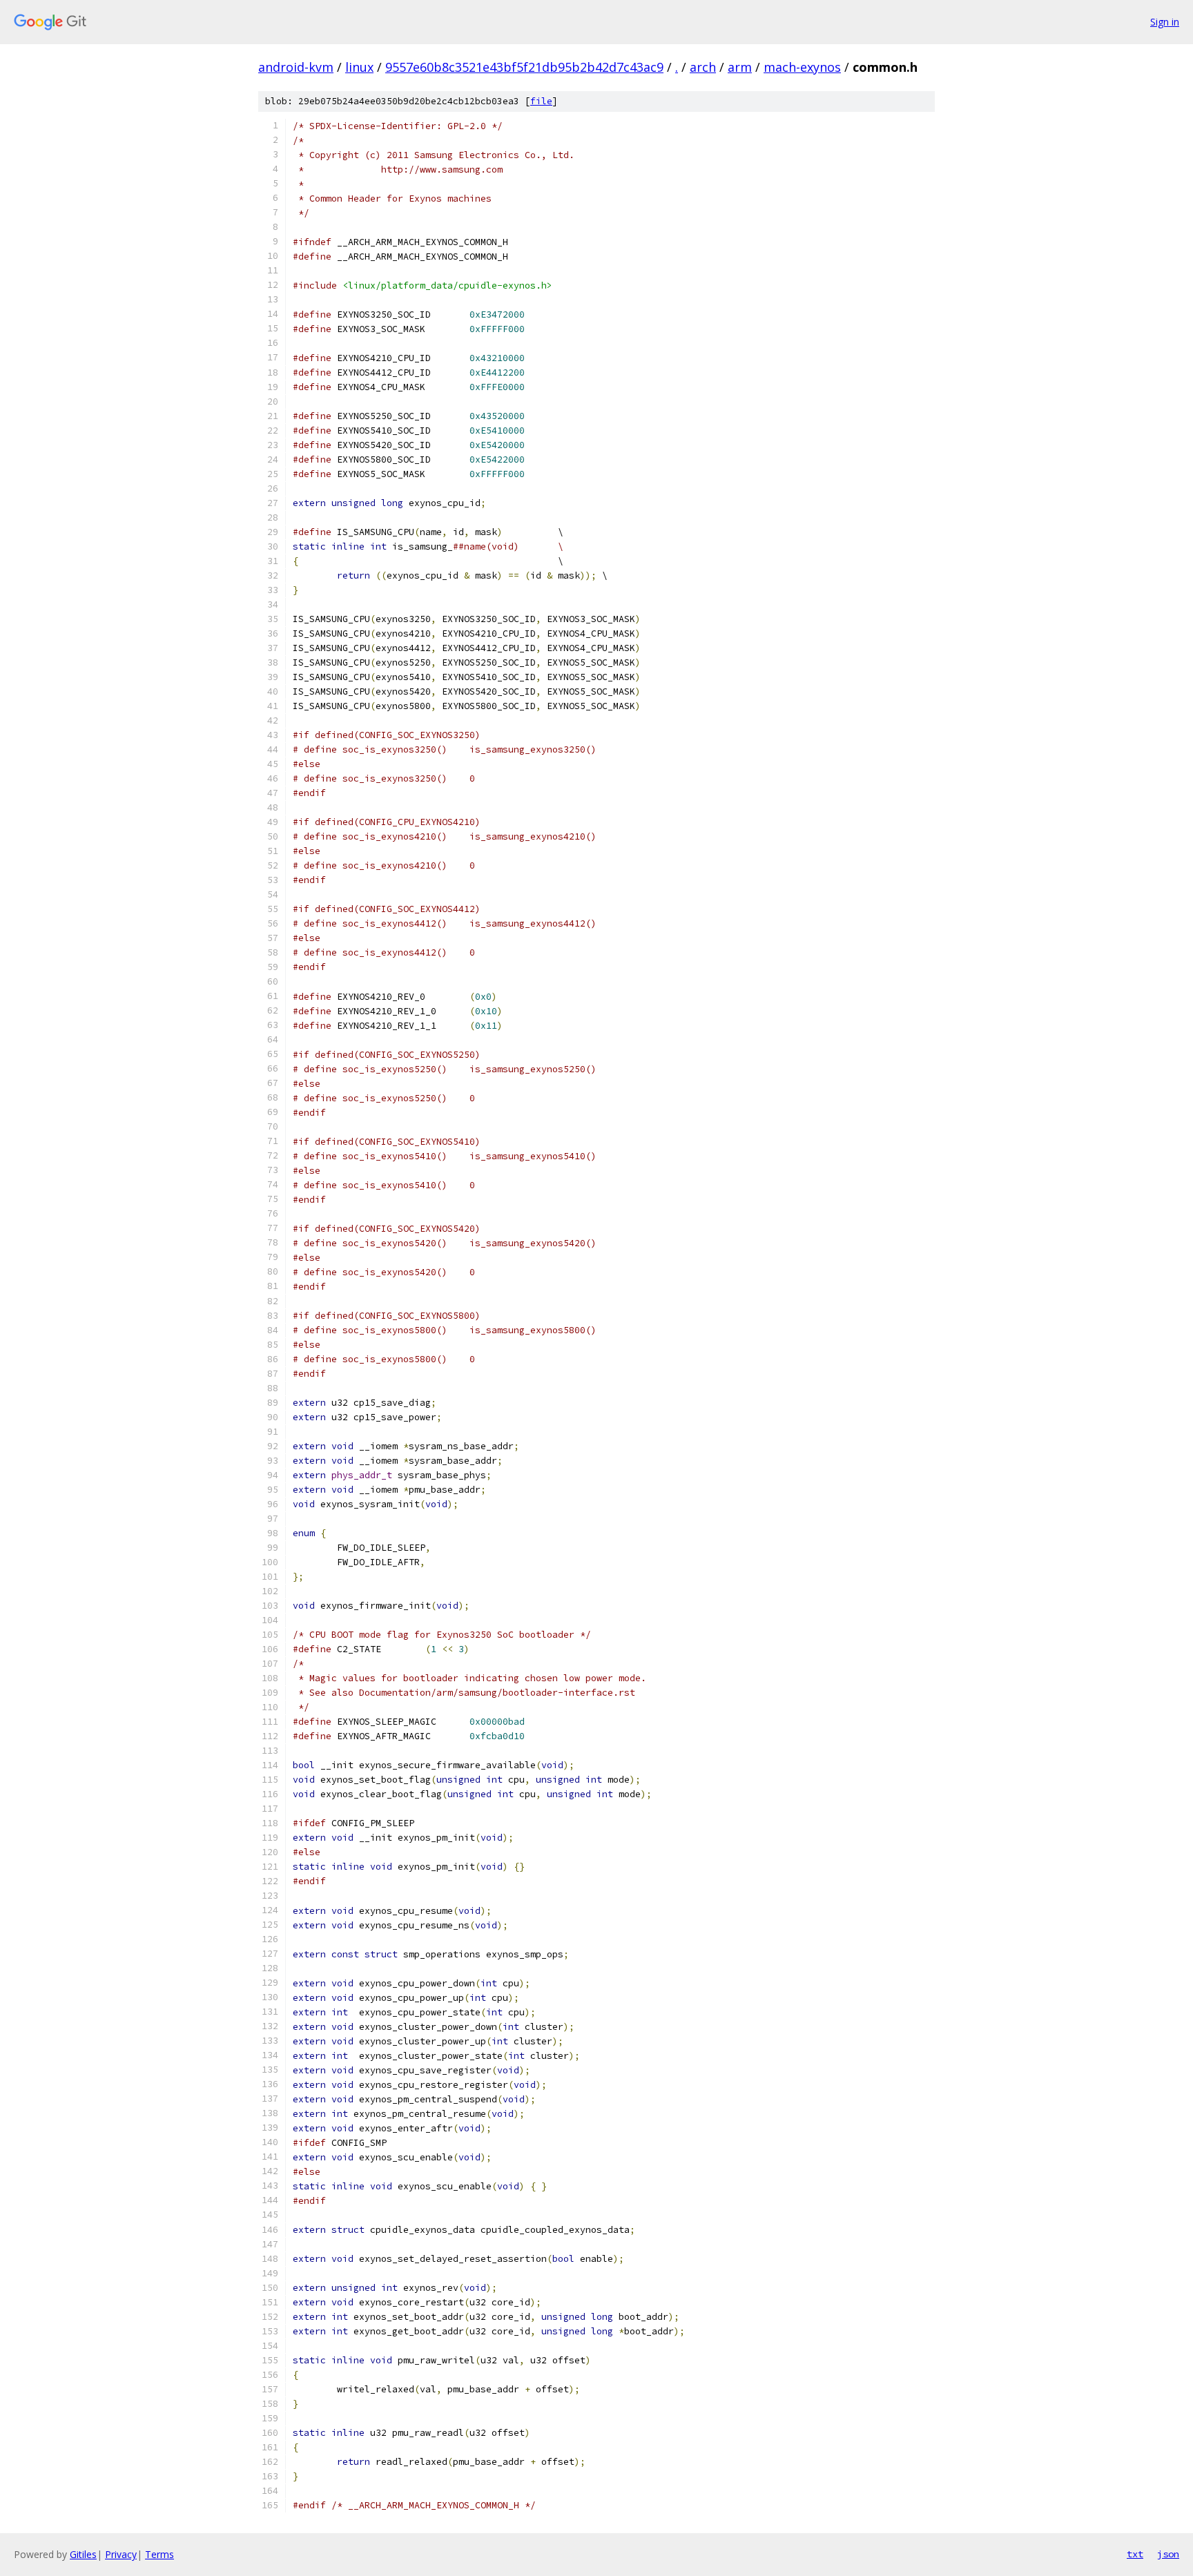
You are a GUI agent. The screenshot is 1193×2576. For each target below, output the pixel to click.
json (1168, 2554)
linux (359, 67)
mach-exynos (802, 67)
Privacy (121, 2554)
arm (740, 67)
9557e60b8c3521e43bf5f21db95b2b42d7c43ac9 (524, 67)
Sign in (1165, 22)
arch (703, 67)
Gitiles (83, 2554)
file (541, 101)
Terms (159, 2554)
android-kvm (296, 67)
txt (1135, 2554)
